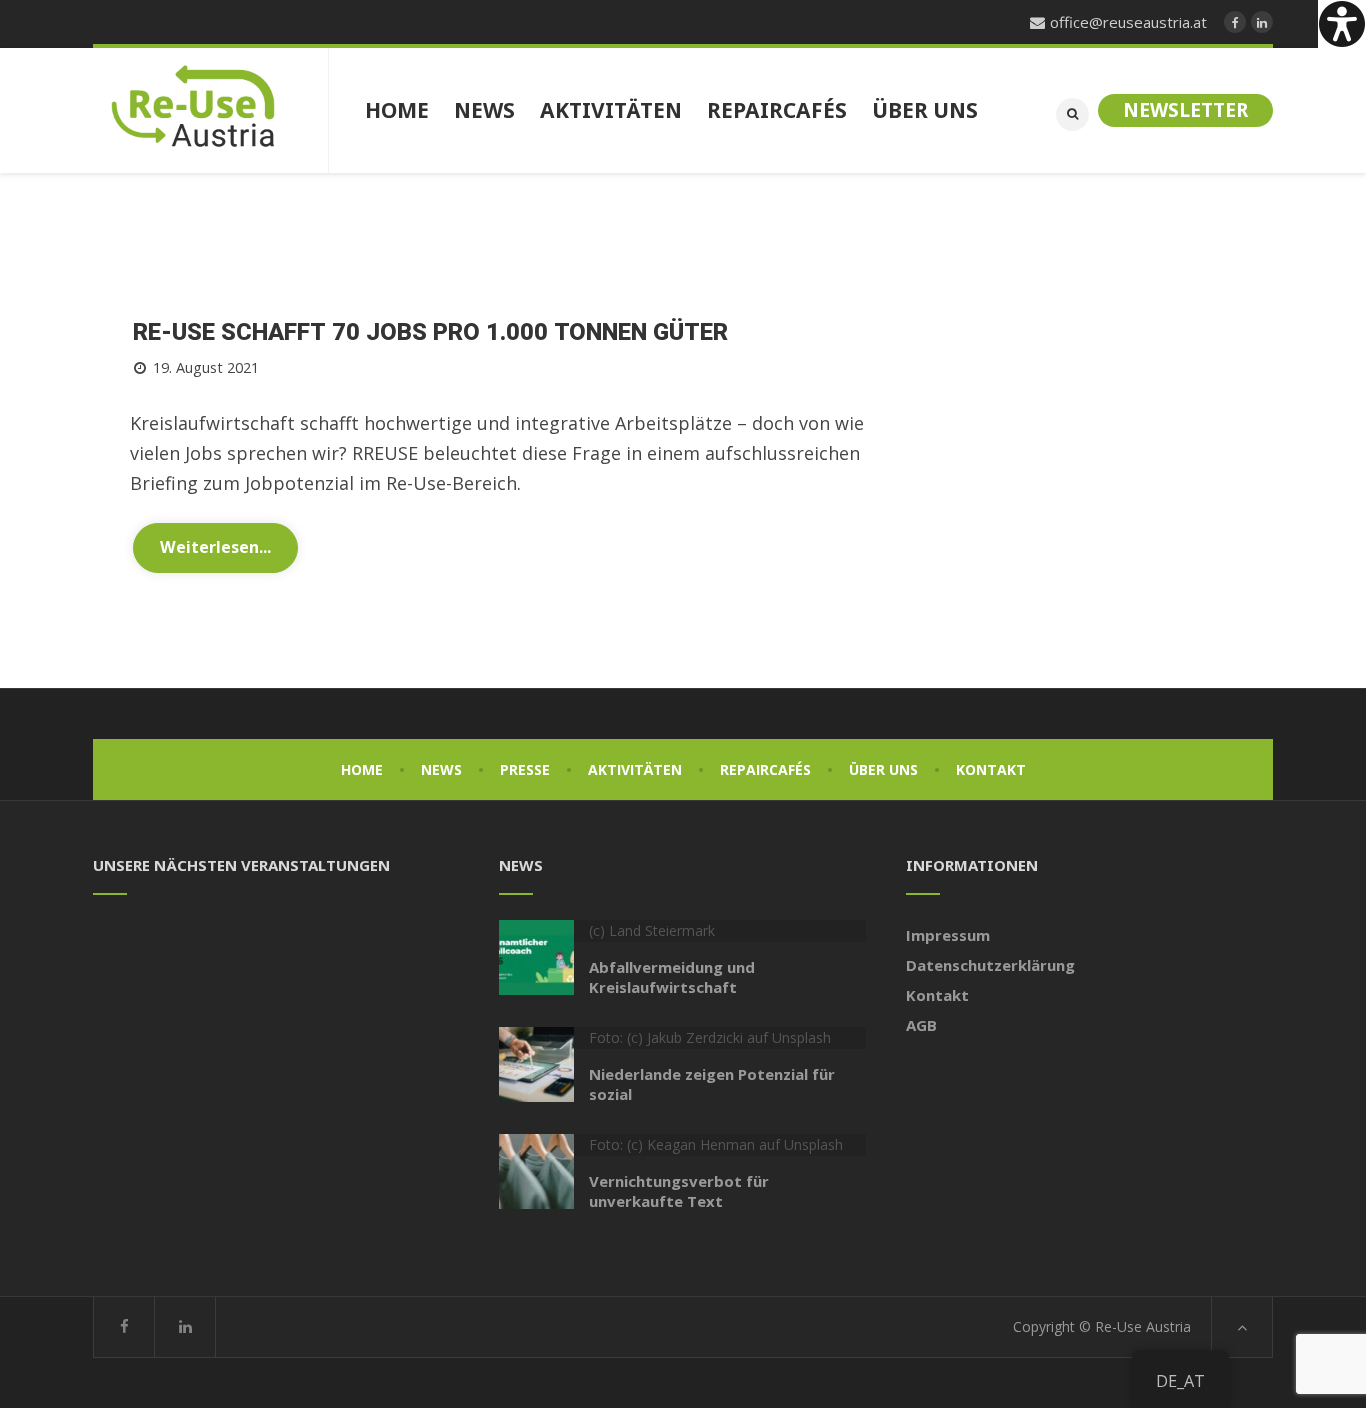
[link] (1342, 24)
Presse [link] (525, 769)
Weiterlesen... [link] (215, 547)
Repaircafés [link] (765, 769)
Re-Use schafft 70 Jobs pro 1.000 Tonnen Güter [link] (430, 332)
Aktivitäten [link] (635, 769)
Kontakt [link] (991, 769)
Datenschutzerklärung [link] (990, 965)
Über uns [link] (883, 769)
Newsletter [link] (1185, 110)
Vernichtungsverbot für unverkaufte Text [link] (679, 1191)
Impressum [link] (948, 935)
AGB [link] (921, 1025)
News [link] (441, 769)
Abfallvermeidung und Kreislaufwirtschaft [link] (672, 977)
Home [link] (362, 769)
